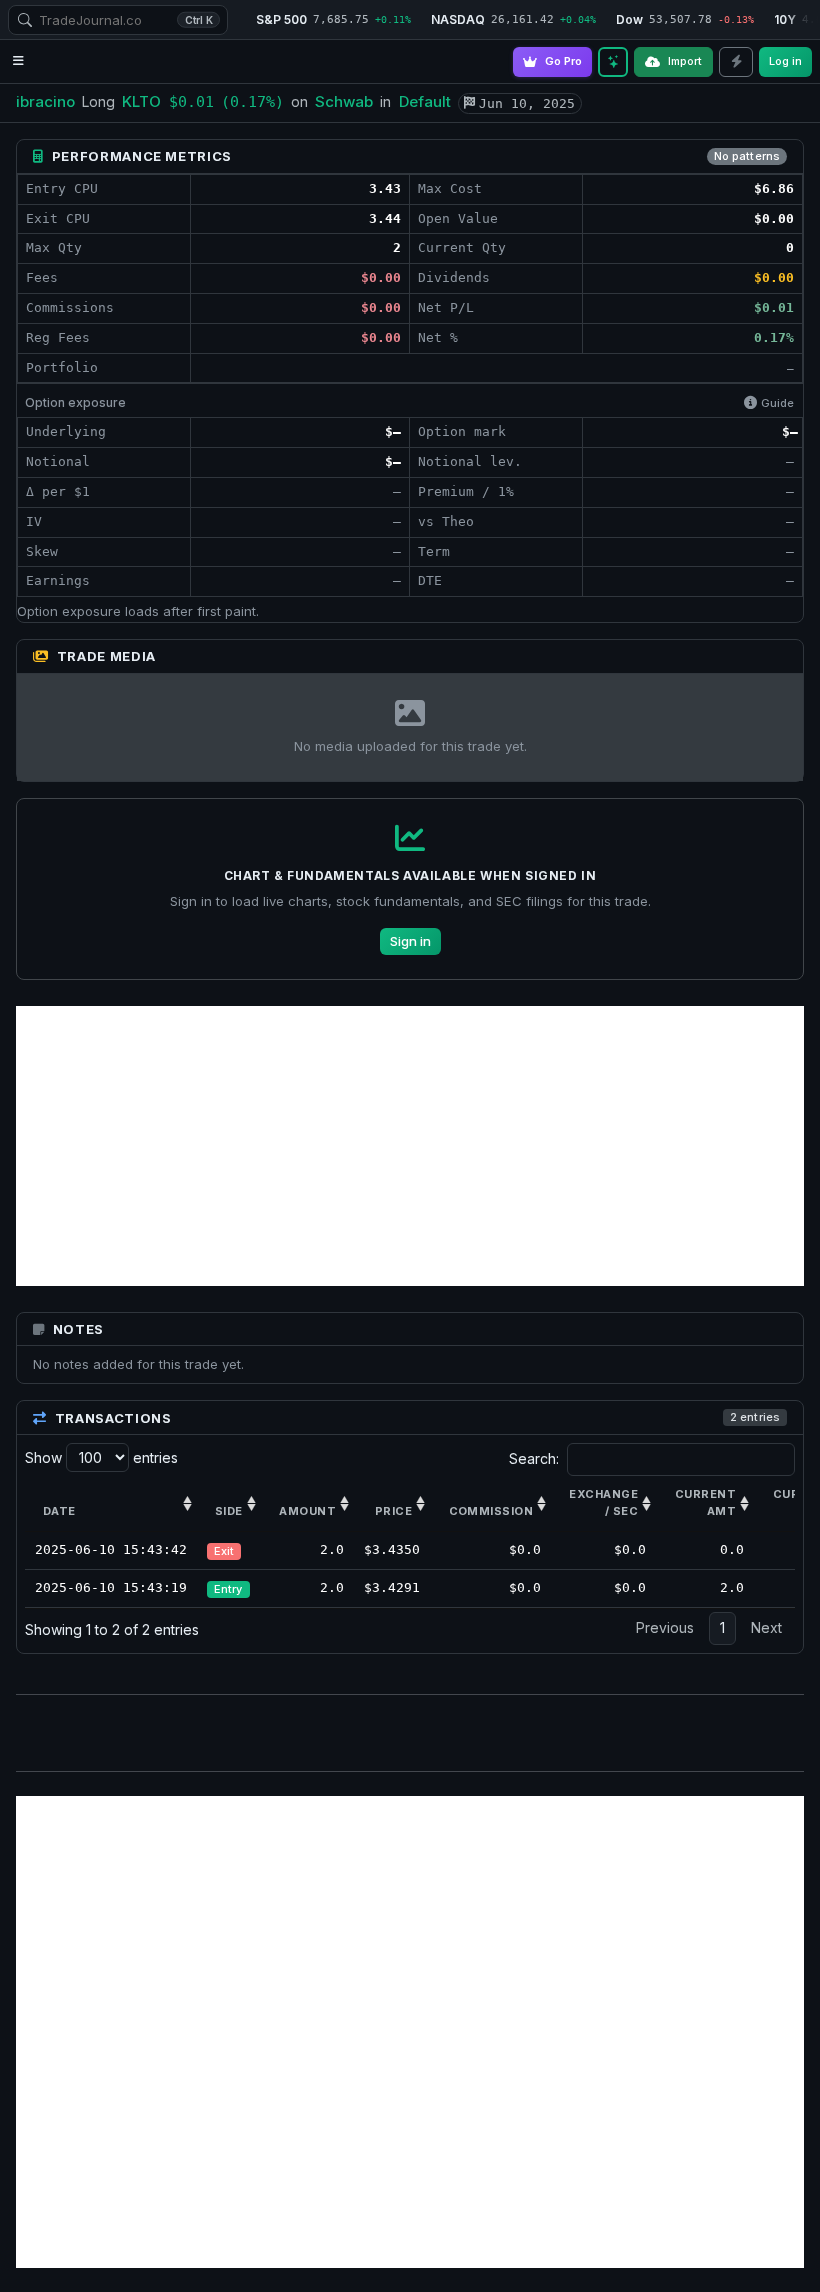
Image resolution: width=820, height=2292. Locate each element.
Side (229, 1511)
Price (393, 1511)
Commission (491, 1511)
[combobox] (118, 20)
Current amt (705, 1503)
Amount (307, 1511)
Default (425, 101)
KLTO (141, 101)
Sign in (410, 941)
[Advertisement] (410, 1146)
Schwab (344, 101)
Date (59, 1511)
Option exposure (75, 402)
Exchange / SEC (603, 1503)
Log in (785, 61)
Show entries (101, 1457)
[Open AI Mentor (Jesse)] (613, 62)
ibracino (45, 101)
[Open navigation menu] (18, 61)
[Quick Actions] (736, 62)
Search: (534, 1458)
